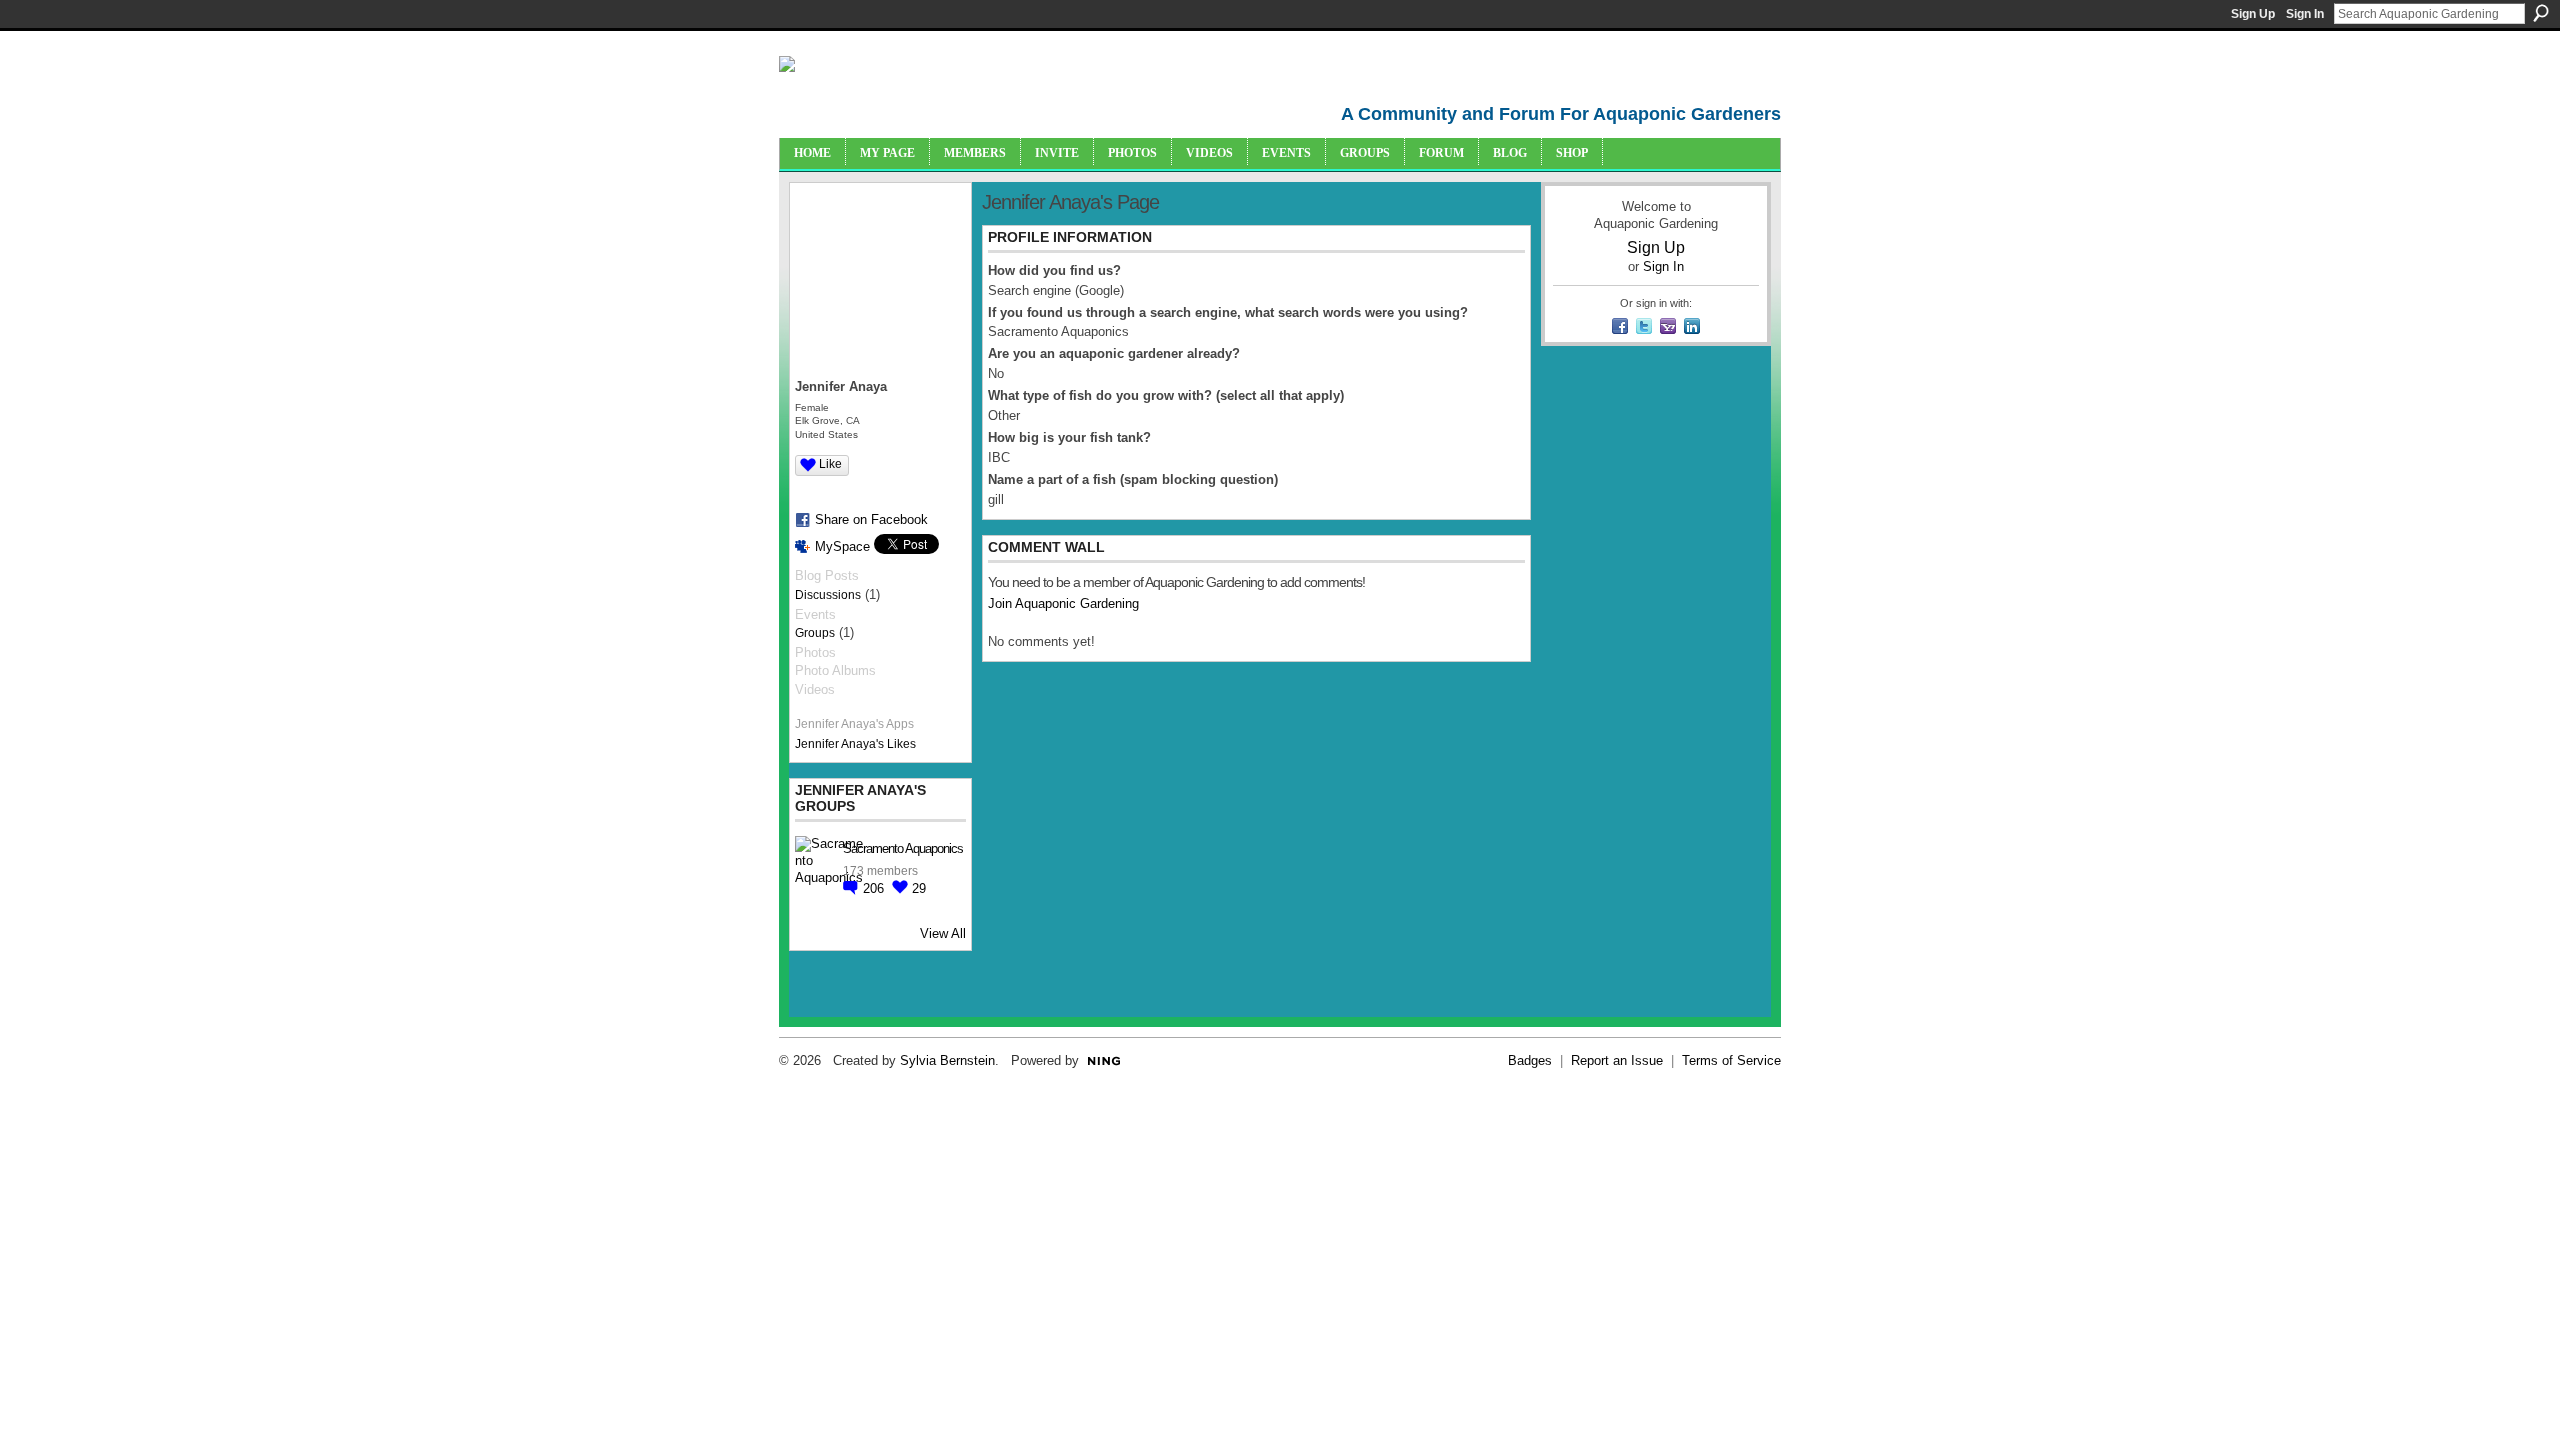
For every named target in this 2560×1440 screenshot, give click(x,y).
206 (875, 888)
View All (943, 933)
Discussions (828, 595)
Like (830, 464)
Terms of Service (1731, 1060)
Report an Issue (1617, 1060)
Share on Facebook (871, 519)
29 (919, 888)
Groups (815, 633)
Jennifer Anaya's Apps (854, 724)
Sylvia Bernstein (947, 1060)
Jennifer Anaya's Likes (855, 744)
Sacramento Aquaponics (903, 848)
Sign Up (2253, 14)
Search (2541, 13)
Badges (1530, 1060)
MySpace (842, 546)
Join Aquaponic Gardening (1063, 603)
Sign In (2305, 14)
